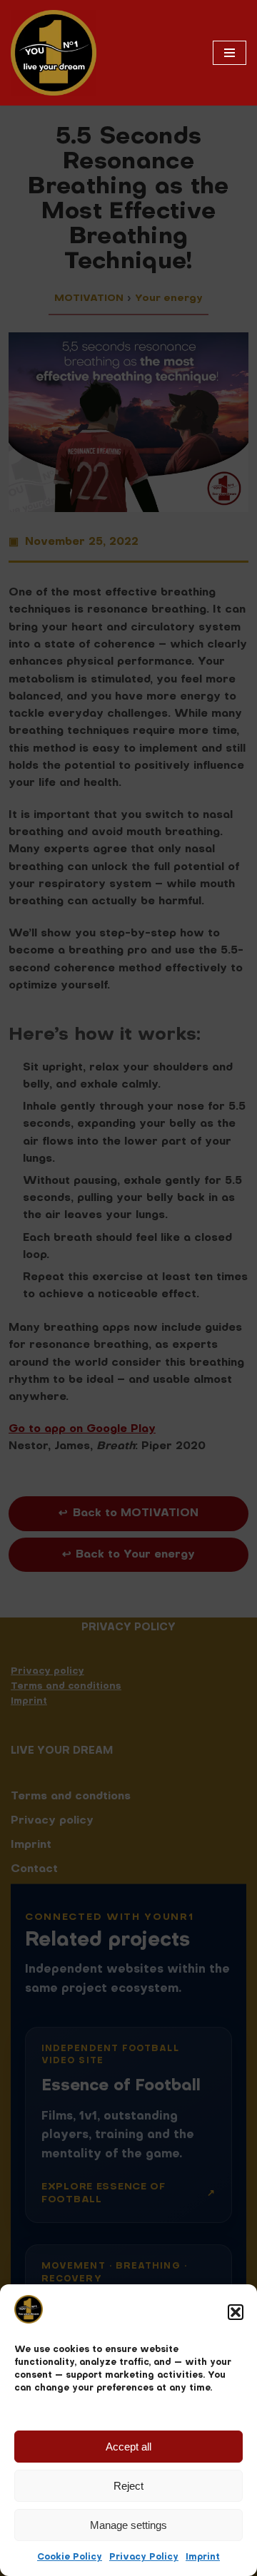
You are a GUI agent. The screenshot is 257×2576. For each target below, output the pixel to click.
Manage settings (128, 2525)
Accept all (128, 2447)
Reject (128, 2486)
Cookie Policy (70, 2557)
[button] (236, 2312)
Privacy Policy (144, 2557)
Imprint (203, 2557)
